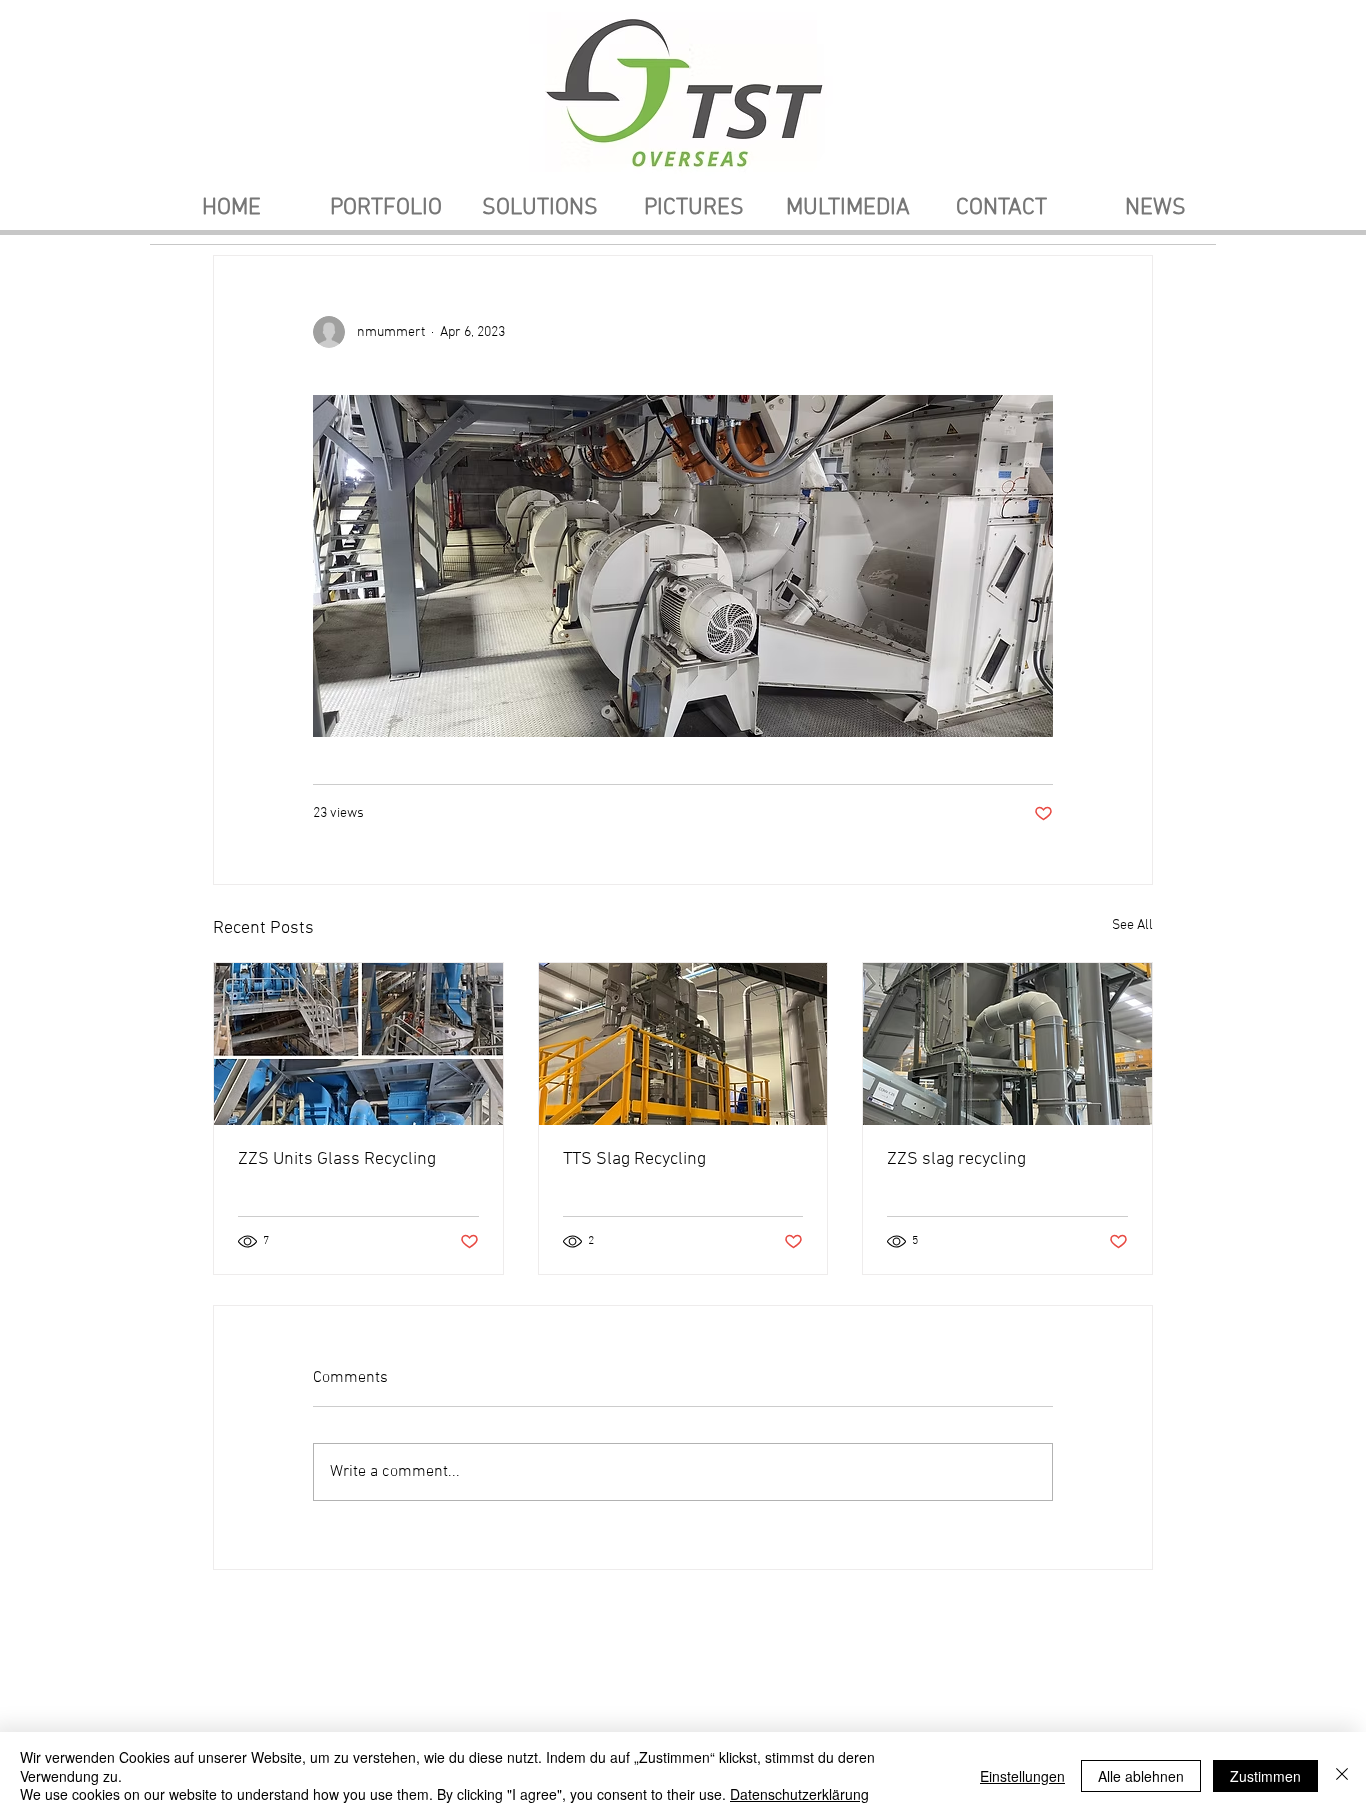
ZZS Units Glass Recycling (337, 1159)
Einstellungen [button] (1022, 1776)
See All (1132, 925)
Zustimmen (1265, 1776)
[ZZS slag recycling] (1007, 1044)
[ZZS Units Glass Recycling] (358, 1044)
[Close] (1342, 1775)
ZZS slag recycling (956, 1159)
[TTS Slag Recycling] (683, 1044)
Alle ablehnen (1141, 1776)
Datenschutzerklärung (799, 1794)
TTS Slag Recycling (634, 1159)
